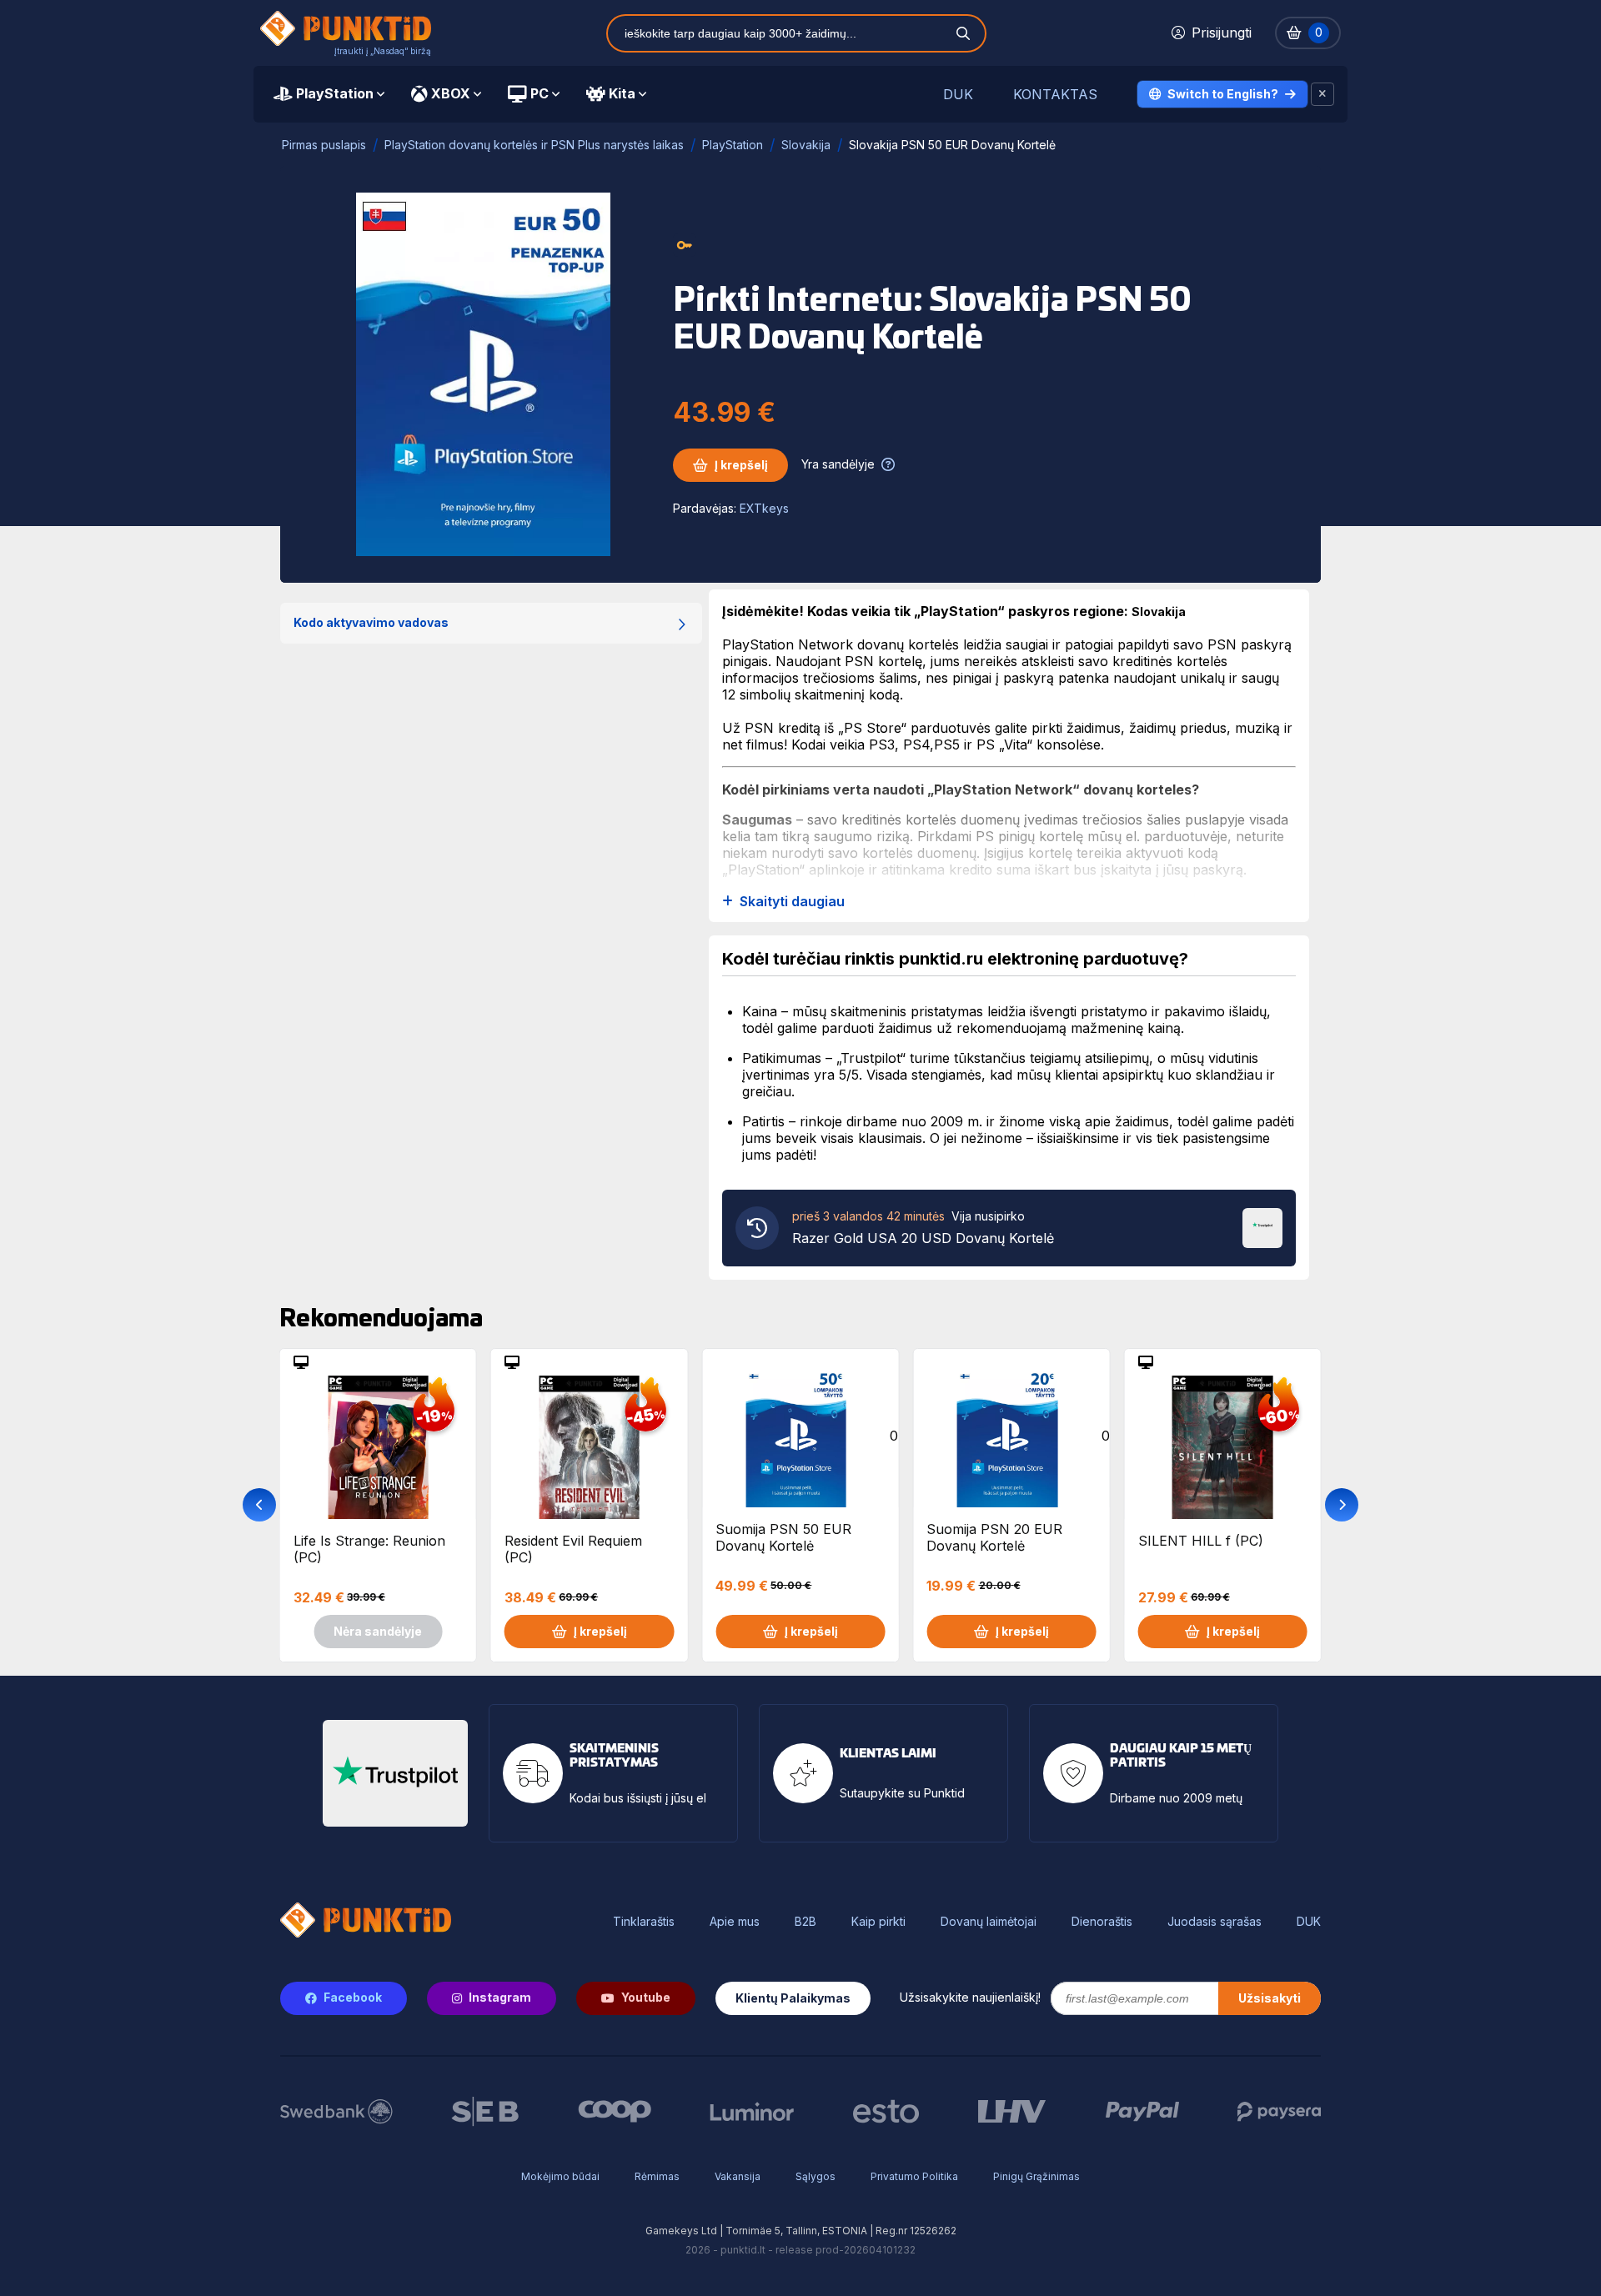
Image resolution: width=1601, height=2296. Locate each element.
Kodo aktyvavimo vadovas (371, 622)
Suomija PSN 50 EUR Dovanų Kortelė (783, 1537)
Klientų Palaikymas (793, 1998)
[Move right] (1342, 1505)
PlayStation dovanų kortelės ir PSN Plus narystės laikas (534, 145)
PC (540, 93)
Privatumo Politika (914, 2176)
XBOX (451, 93)
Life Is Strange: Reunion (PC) (369, 1549)
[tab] (329, 94)
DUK (958, 95)
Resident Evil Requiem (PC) (573, 1549)
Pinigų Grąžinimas (1036, 2176)
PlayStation (335, 93)
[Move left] (259, 1505)
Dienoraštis (1102, 1922)
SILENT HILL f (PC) (1201, 1541)
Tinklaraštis (644, 1922)
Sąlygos (816, 2176)
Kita (622, 93)
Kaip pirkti (878, 1922)
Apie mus (735, 1922)
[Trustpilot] (1262, 1226)
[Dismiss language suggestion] (1322, 94)
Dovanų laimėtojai (989, 1922)
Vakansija (738, 2176)
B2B (806, 1922)
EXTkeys (764, 508)
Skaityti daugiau (792, 902)
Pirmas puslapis (324, 145)
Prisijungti (1222, 33)
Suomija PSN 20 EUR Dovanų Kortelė (994, 1537)
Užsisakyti (1270, 1998)
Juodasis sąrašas (1215, 1922)
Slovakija (806, 145)
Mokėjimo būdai (560, 2176)
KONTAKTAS (1055, 95)
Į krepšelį (741, 465)
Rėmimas (657, 2176)
